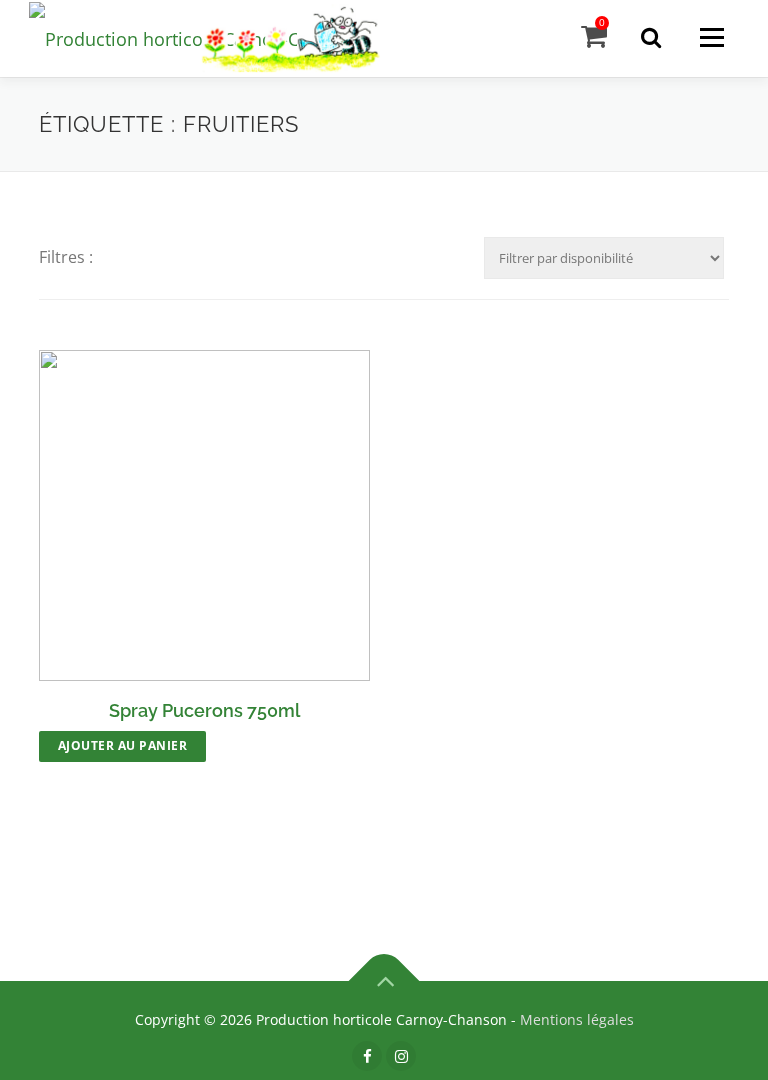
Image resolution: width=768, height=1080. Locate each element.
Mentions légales (577, 1019)
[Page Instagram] (401, 1056)
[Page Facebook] (367, 1056)
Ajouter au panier (123, 745)
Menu (711, 37)
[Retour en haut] (384, 980)
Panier (602, 22)
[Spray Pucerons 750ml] (204, 515)
